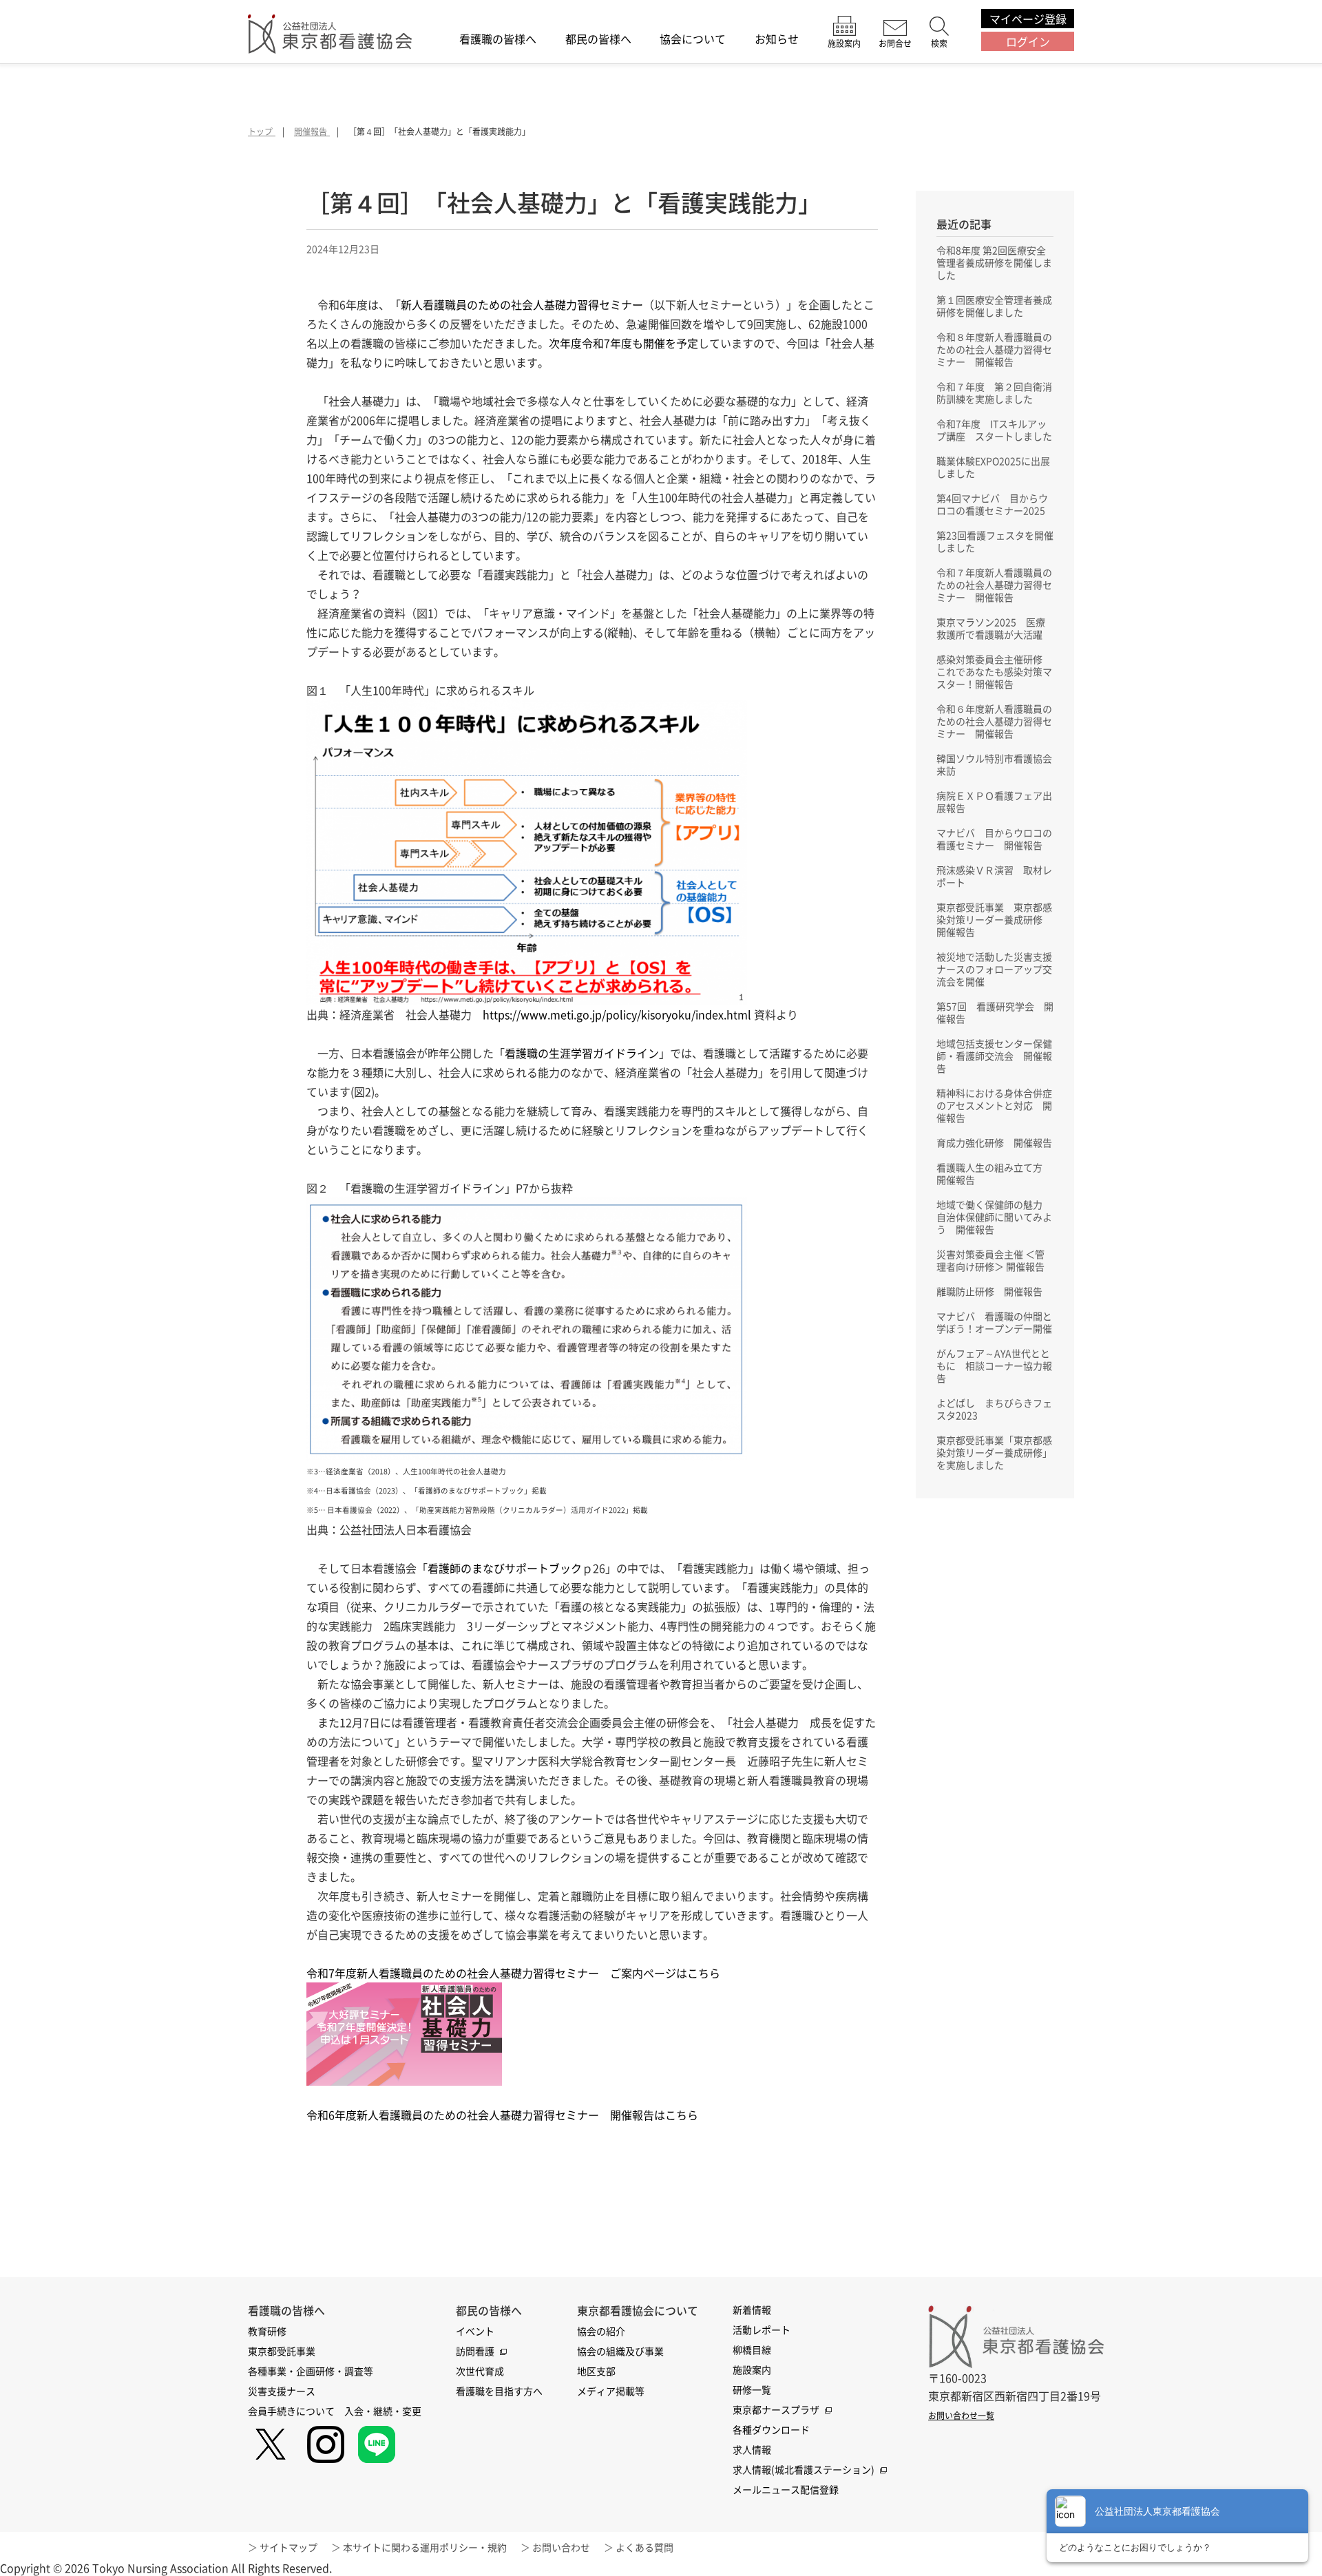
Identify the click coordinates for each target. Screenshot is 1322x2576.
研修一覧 (752, 2389)
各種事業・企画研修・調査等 (311, 2371)
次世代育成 (480, 2371)
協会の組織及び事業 (620, 2351)
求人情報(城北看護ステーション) (804, 2469)
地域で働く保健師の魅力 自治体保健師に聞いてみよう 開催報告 (994, 1217)
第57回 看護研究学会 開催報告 (995, 1012)
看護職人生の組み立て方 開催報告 (994, 1173)
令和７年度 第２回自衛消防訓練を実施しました (994, 392)
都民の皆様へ (598, 40)
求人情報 (752, 2449)
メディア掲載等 (611, 2391)
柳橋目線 (752, 2349)
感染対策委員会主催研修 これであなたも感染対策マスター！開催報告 (994, 671)
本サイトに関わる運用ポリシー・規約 (425, 2547)
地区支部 (596, 2371)
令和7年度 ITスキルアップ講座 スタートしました (994, 430)
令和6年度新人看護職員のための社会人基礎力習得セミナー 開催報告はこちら (502, 2115)
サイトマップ (288, 2547)
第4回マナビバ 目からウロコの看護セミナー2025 (992, 504)
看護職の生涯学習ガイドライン (582, 1053)
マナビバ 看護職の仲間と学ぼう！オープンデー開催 (994, 1322)
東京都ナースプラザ (776, 2409)
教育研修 (267, 2331)
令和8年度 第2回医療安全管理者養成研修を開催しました (994, 262)
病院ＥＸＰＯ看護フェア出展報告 (994, 802)
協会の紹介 (601, 2331)
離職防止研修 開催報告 (989, 1291)
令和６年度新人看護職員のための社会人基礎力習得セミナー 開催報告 (994, 721)
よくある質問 (644, 2547)
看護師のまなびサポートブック (505, 1568)
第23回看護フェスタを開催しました (995, 541)
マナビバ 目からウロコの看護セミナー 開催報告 (994, 839)
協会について (693, 40)
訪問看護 (475, 2351)
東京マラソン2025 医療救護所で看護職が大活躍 (991, 628)
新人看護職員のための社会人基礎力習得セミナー (522, 304)
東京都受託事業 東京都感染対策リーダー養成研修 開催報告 (994, 919)
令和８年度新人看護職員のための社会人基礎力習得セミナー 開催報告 (994, 349)
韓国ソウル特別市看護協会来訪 (994, 764)
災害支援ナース (282, 2391)
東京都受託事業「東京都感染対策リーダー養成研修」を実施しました (994, 1452)
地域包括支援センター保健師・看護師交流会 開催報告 (994, 1056)
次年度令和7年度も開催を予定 (623, 343)
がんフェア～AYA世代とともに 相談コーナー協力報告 (994, 1365)
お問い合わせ (561, 2547)
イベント (475, 2331)
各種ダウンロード (771, 2429)
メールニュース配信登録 (786, 2489)
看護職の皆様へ (498, 40)
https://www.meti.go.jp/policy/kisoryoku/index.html (617, 1014)
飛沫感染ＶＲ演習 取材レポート (994, 876)
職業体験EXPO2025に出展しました (993, 467)
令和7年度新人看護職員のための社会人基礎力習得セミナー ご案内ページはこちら (513, 1973)
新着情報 (752, 2310)
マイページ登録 (1028, 19)
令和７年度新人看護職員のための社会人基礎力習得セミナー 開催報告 (994, 585)
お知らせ (777, 40)
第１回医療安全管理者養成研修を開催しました (994, 306)
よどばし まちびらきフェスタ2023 (994, 1409)
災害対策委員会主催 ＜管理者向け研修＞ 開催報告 (990, 1260)
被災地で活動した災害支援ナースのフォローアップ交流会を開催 (994, 969)
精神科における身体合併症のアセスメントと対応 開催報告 (994, 1105)
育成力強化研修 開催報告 (994, 1142)
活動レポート (762, 2329)
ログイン (1028, 41)
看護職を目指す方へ (499, 2391)
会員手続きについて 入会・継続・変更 (335, 2411)
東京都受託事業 (282, 2351)
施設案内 (752, 2369)
